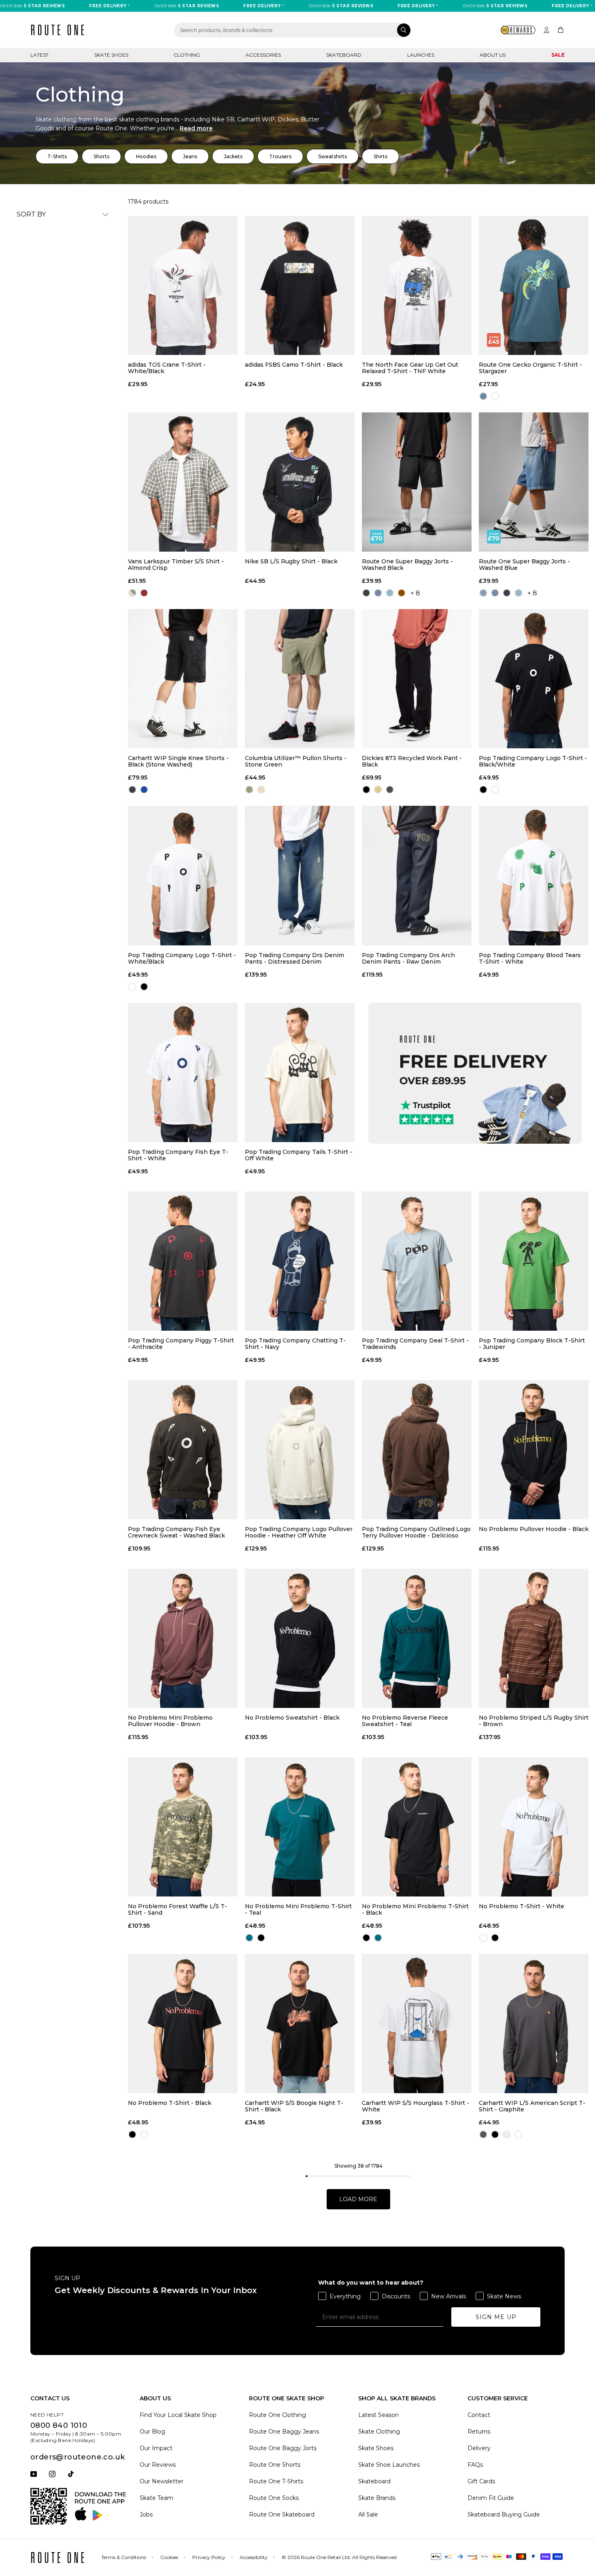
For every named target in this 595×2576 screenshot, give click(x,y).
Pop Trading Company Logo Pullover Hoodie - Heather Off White (299, 1532)
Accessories (263, 55)
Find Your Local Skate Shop (178, 2415)
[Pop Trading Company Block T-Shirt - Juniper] (534, 1261)
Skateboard (344, 55)
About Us (493, 55)
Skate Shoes (111, 55)
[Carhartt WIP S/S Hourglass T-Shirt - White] (417, 2024)
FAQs (475, 2465)
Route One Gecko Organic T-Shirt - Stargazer (530, 368)
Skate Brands (377, 2498)
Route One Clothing (277, 2415)
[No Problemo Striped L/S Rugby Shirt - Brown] (534, 1638)
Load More (358, 2199)
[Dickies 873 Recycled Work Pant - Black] (417, 679)
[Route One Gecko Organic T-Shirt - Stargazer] (534, 285)
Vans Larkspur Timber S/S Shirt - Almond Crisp (176, 565)
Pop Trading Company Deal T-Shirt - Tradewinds (415, 1344)
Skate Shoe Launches (389, 2465)
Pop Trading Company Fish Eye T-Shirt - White (178, 1155)
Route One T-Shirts (276, 2481)
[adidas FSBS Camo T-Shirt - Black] (300, 285)
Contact (479, 2415)
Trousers (280, 156)
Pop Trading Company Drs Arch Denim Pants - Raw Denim (408, 958)
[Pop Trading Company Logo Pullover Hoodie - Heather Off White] (300, 1450)
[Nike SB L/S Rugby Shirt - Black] (300, 482)
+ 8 (415, 593)
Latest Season (378, 2415)
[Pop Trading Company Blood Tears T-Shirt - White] (534, 875)
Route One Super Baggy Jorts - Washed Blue (524, 565)
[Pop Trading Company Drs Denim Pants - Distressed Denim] (300, 875)
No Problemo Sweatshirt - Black (292, 1718)
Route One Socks (274, 2498)
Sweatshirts (333, 156)
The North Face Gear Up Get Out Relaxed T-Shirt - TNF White (410, 368)
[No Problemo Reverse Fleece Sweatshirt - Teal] (417, 1638)
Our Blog (152, 2432)
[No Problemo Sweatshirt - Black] (300, 1638)
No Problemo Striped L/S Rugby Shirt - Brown (534, 1721)
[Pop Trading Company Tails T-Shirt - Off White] (300, 1072)
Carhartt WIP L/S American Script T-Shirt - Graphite (532, 2106)
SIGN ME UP (496, 2317)
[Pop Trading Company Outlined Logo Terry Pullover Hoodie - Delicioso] (417, 1450)
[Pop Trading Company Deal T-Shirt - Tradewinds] (417, 1261)
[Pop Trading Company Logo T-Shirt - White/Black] (183, 875)
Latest (39, 55)
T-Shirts (57, 156)
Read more (196, 128)
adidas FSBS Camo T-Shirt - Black (294, 365)
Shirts (380, 156)
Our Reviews (158, 2465)
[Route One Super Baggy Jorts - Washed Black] (417, 482)
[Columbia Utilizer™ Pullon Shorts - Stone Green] (300, 679)
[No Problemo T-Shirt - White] (534, 1827)
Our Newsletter (161, 2481)
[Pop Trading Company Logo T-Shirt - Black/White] (534, 679)
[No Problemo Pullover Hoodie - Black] (534, 1450)
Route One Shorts (275, 2465)
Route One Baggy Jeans (284, 2432)
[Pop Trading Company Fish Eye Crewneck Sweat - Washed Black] (183, 1450)
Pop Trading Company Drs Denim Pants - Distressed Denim (294, 958)
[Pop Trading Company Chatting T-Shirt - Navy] (300, 1261)
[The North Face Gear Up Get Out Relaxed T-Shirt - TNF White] (417, 285)
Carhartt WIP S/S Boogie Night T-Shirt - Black (294, 2106)
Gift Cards (481, 2481)
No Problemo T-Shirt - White (522, 1906)
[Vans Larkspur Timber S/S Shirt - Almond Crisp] (183, 482)
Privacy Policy (209, 2557)
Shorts (101, 156)
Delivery (479, 2448)
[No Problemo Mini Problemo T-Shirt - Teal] (300, 1827)
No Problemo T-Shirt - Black (170, 2103)
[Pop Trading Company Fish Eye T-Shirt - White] (183, 1072)
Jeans (190, 156)
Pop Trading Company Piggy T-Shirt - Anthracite (181, 1344)
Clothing (187, 55)
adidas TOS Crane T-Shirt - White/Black (167, 368)
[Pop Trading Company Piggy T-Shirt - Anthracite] (183, 1261)
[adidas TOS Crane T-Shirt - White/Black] (183, 285)
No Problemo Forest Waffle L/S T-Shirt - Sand (177, 1909)
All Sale (368, 2514)
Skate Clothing (379, 2432)
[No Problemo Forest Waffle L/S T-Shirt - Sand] (183, 1827)
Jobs (146, 2514)
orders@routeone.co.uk (78, 2457)
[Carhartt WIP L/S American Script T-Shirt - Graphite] (534, 2024)
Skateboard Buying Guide (504, 2514)
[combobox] (293, 30)
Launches (421, 55)
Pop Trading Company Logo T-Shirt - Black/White (533, 761)
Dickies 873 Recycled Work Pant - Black (412, 761)
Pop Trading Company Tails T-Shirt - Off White (299, 1155)
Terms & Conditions (124, 2557)
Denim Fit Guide (491, 2498)
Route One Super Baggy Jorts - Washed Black (407, 565)
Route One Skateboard (282, 2514)
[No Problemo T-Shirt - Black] (183, 2024)
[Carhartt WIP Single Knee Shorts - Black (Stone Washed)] (183, 679)
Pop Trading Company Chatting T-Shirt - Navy (295, 1344)
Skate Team (156, 2498)
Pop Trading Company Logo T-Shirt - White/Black (182, 958)
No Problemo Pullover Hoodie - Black (534, 1529)
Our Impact (156, 2448)
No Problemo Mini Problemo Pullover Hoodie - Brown (170, 1721)
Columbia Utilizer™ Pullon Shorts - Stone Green (296, 761)
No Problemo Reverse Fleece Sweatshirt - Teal (405, 1721)
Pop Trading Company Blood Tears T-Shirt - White (530, 958)
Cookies (169, 2557)
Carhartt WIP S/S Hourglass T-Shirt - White (415, 2106)
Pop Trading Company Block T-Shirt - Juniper (532, 1344)
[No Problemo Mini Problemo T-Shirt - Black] (417, 1827)
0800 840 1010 (59, 2425)
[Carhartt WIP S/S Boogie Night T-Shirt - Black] (300, 2024)
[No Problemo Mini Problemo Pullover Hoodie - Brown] (183, 1638)
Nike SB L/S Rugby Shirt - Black (291, 562)
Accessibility (254, 2557)
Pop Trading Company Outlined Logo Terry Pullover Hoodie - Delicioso (416, 1532)
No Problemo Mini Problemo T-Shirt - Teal (298, 1909)
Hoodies (146, 156)
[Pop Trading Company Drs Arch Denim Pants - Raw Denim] (417, 875)
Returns (479, 2432)
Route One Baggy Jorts (283, 2448)
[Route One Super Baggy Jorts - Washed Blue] (534, 482)
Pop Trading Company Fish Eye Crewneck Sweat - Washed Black (176, 1532)
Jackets (233, 156)
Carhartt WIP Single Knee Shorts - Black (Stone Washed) (178, 761)
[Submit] (404, 30)
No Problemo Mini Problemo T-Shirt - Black (415, 1909)
